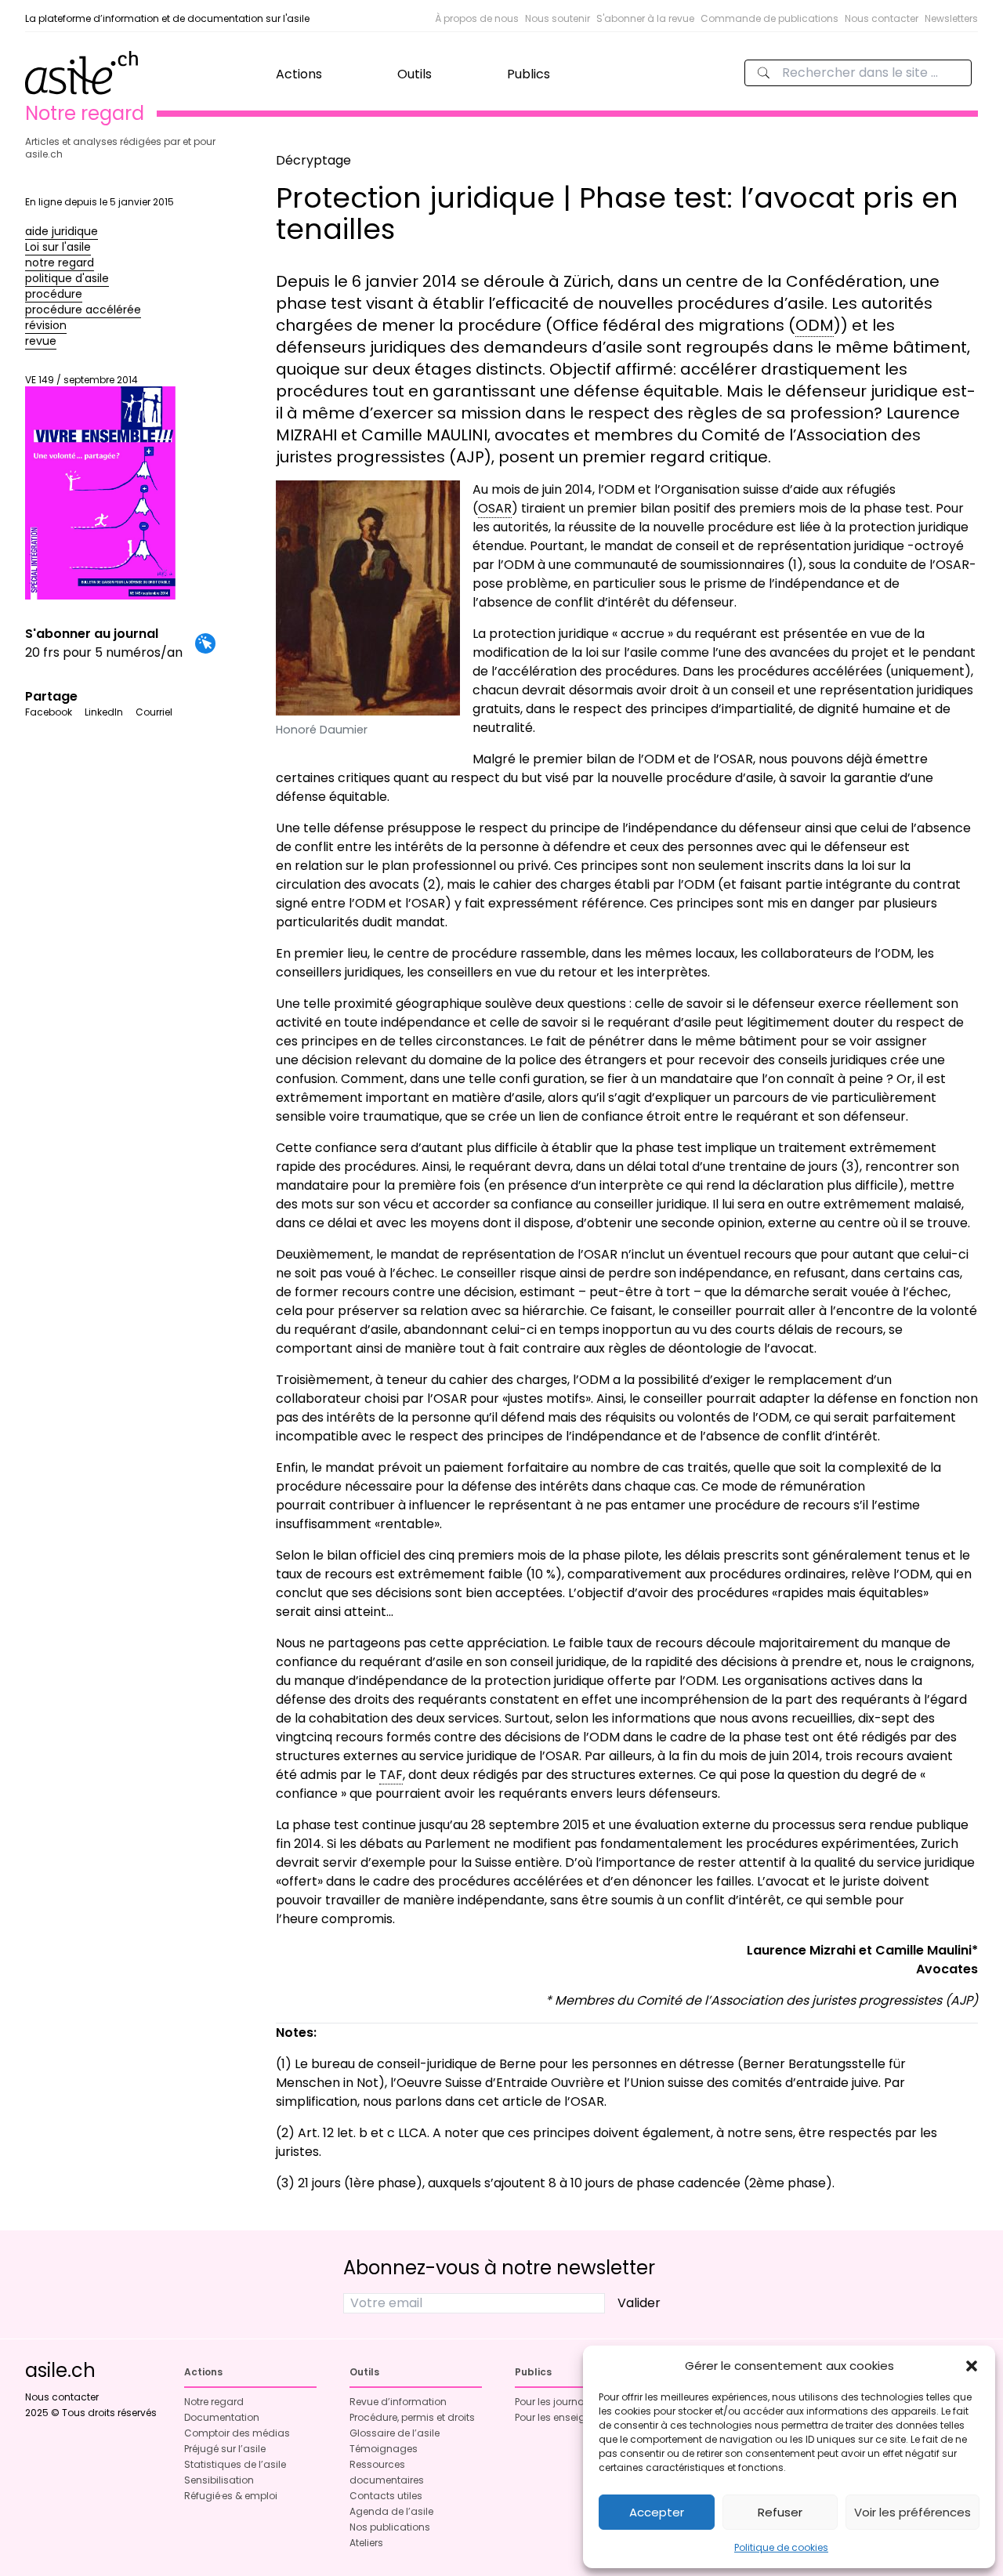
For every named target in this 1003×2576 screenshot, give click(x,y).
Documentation (222, 2417)
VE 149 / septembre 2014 (81, 380)
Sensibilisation (219, 2480)
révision (46, 325)
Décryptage (313, 160)
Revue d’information (398, 2402)
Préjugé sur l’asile (225, 2449)
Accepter (657, 2512)
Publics (529, 74)
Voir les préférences (912, 2512)
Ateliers (366, 2543)
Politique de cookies (781, 2547)
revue (41, 341)
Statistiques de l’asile (235, 2464)
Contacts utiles (386, 2496)
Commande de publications (769, 18)
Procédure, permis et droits (412, 2417)
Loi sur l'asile (58, 247)
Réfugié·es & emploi (231, 2496)
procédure (54, 294)
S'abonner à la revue (645, 18)
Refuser (780, 2512)
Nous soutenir (558, 18)
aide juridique (62, 231)
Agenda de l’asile (391, 2511)
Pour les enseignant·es (568, 2417)
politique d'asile (67, 278)
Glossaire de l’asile (395, 2433)
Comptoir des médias (237, 2433)
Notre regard (214, 2402)
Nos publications (390, 2527)
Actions (299, 74)
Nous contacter (882, 18)
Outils (415, 74)
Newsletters (951, 18)
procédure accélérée (83, 310)
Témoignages (384, 2449)
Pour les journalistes (562, 2402)
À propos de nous (477, 18)
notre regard (60, 263)
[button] (972, 2366)
